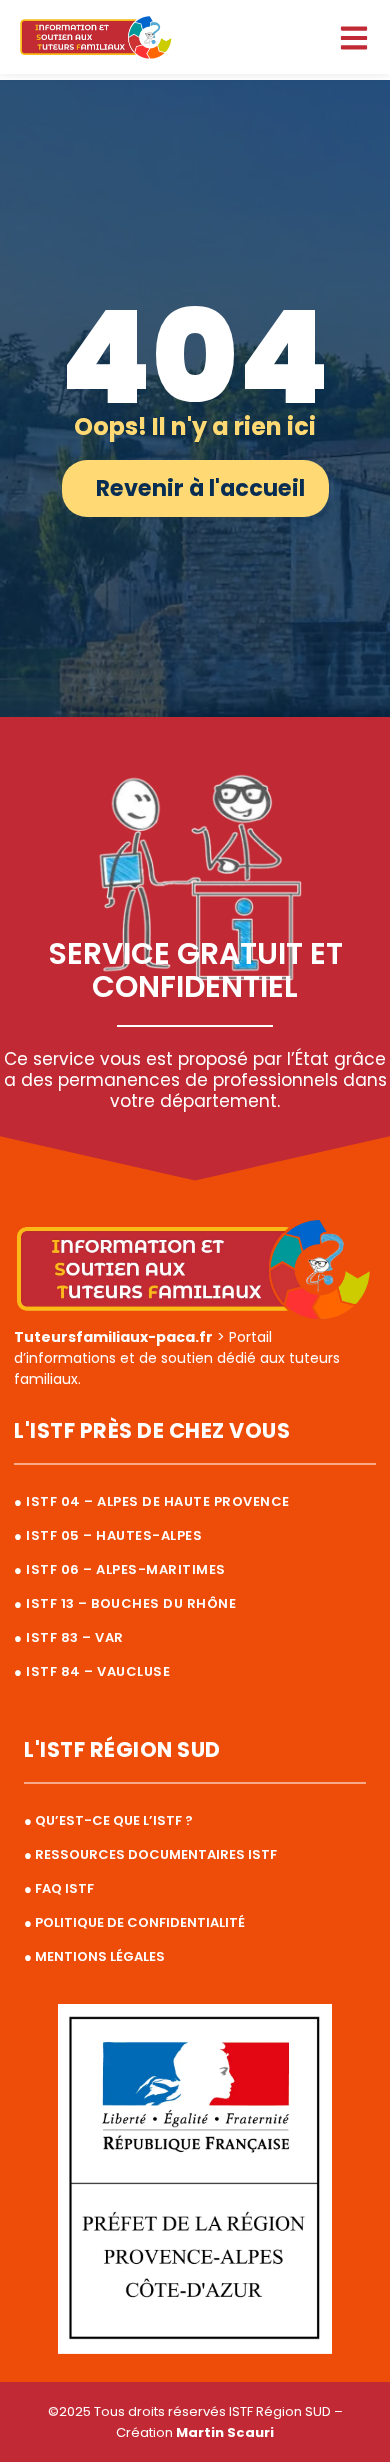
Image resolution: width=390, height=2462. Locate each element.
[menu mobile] (354, 38)
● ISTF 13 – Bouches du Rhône (125, 1603)
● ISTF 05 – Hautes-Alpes (108, 1535)
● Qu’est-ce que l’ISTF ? (108, 1820)
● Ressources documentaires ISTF (150, 1854)
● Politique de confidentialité (134, 1922)
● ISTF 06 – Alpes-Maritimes (120, 1569)
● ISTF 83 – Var (69, 1637)
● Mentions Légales (94, 1956)
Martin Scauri (225, 2432)
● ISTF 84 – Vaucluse (92, 1671)
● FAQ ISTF (59, 1888)
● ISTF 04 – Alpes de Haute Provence (152, 1501)
